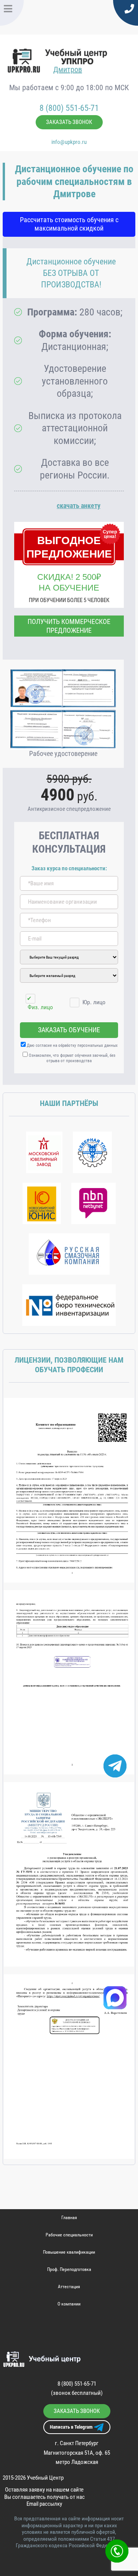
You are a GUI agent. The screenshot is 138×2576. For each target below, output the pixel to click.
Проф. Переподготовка (69, 2269)
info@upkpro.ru (69, 142)
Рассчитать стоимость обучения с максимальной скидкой (69, 224)
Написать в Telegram (71, 2427)
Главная (69, 2218)
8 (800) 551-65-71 (69, 108)
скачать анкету (79, 506)
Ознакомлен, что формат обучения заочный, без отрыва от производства (72, 1058)
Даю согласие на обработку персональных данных (72, 1045)
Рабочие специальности (69, 2235)
